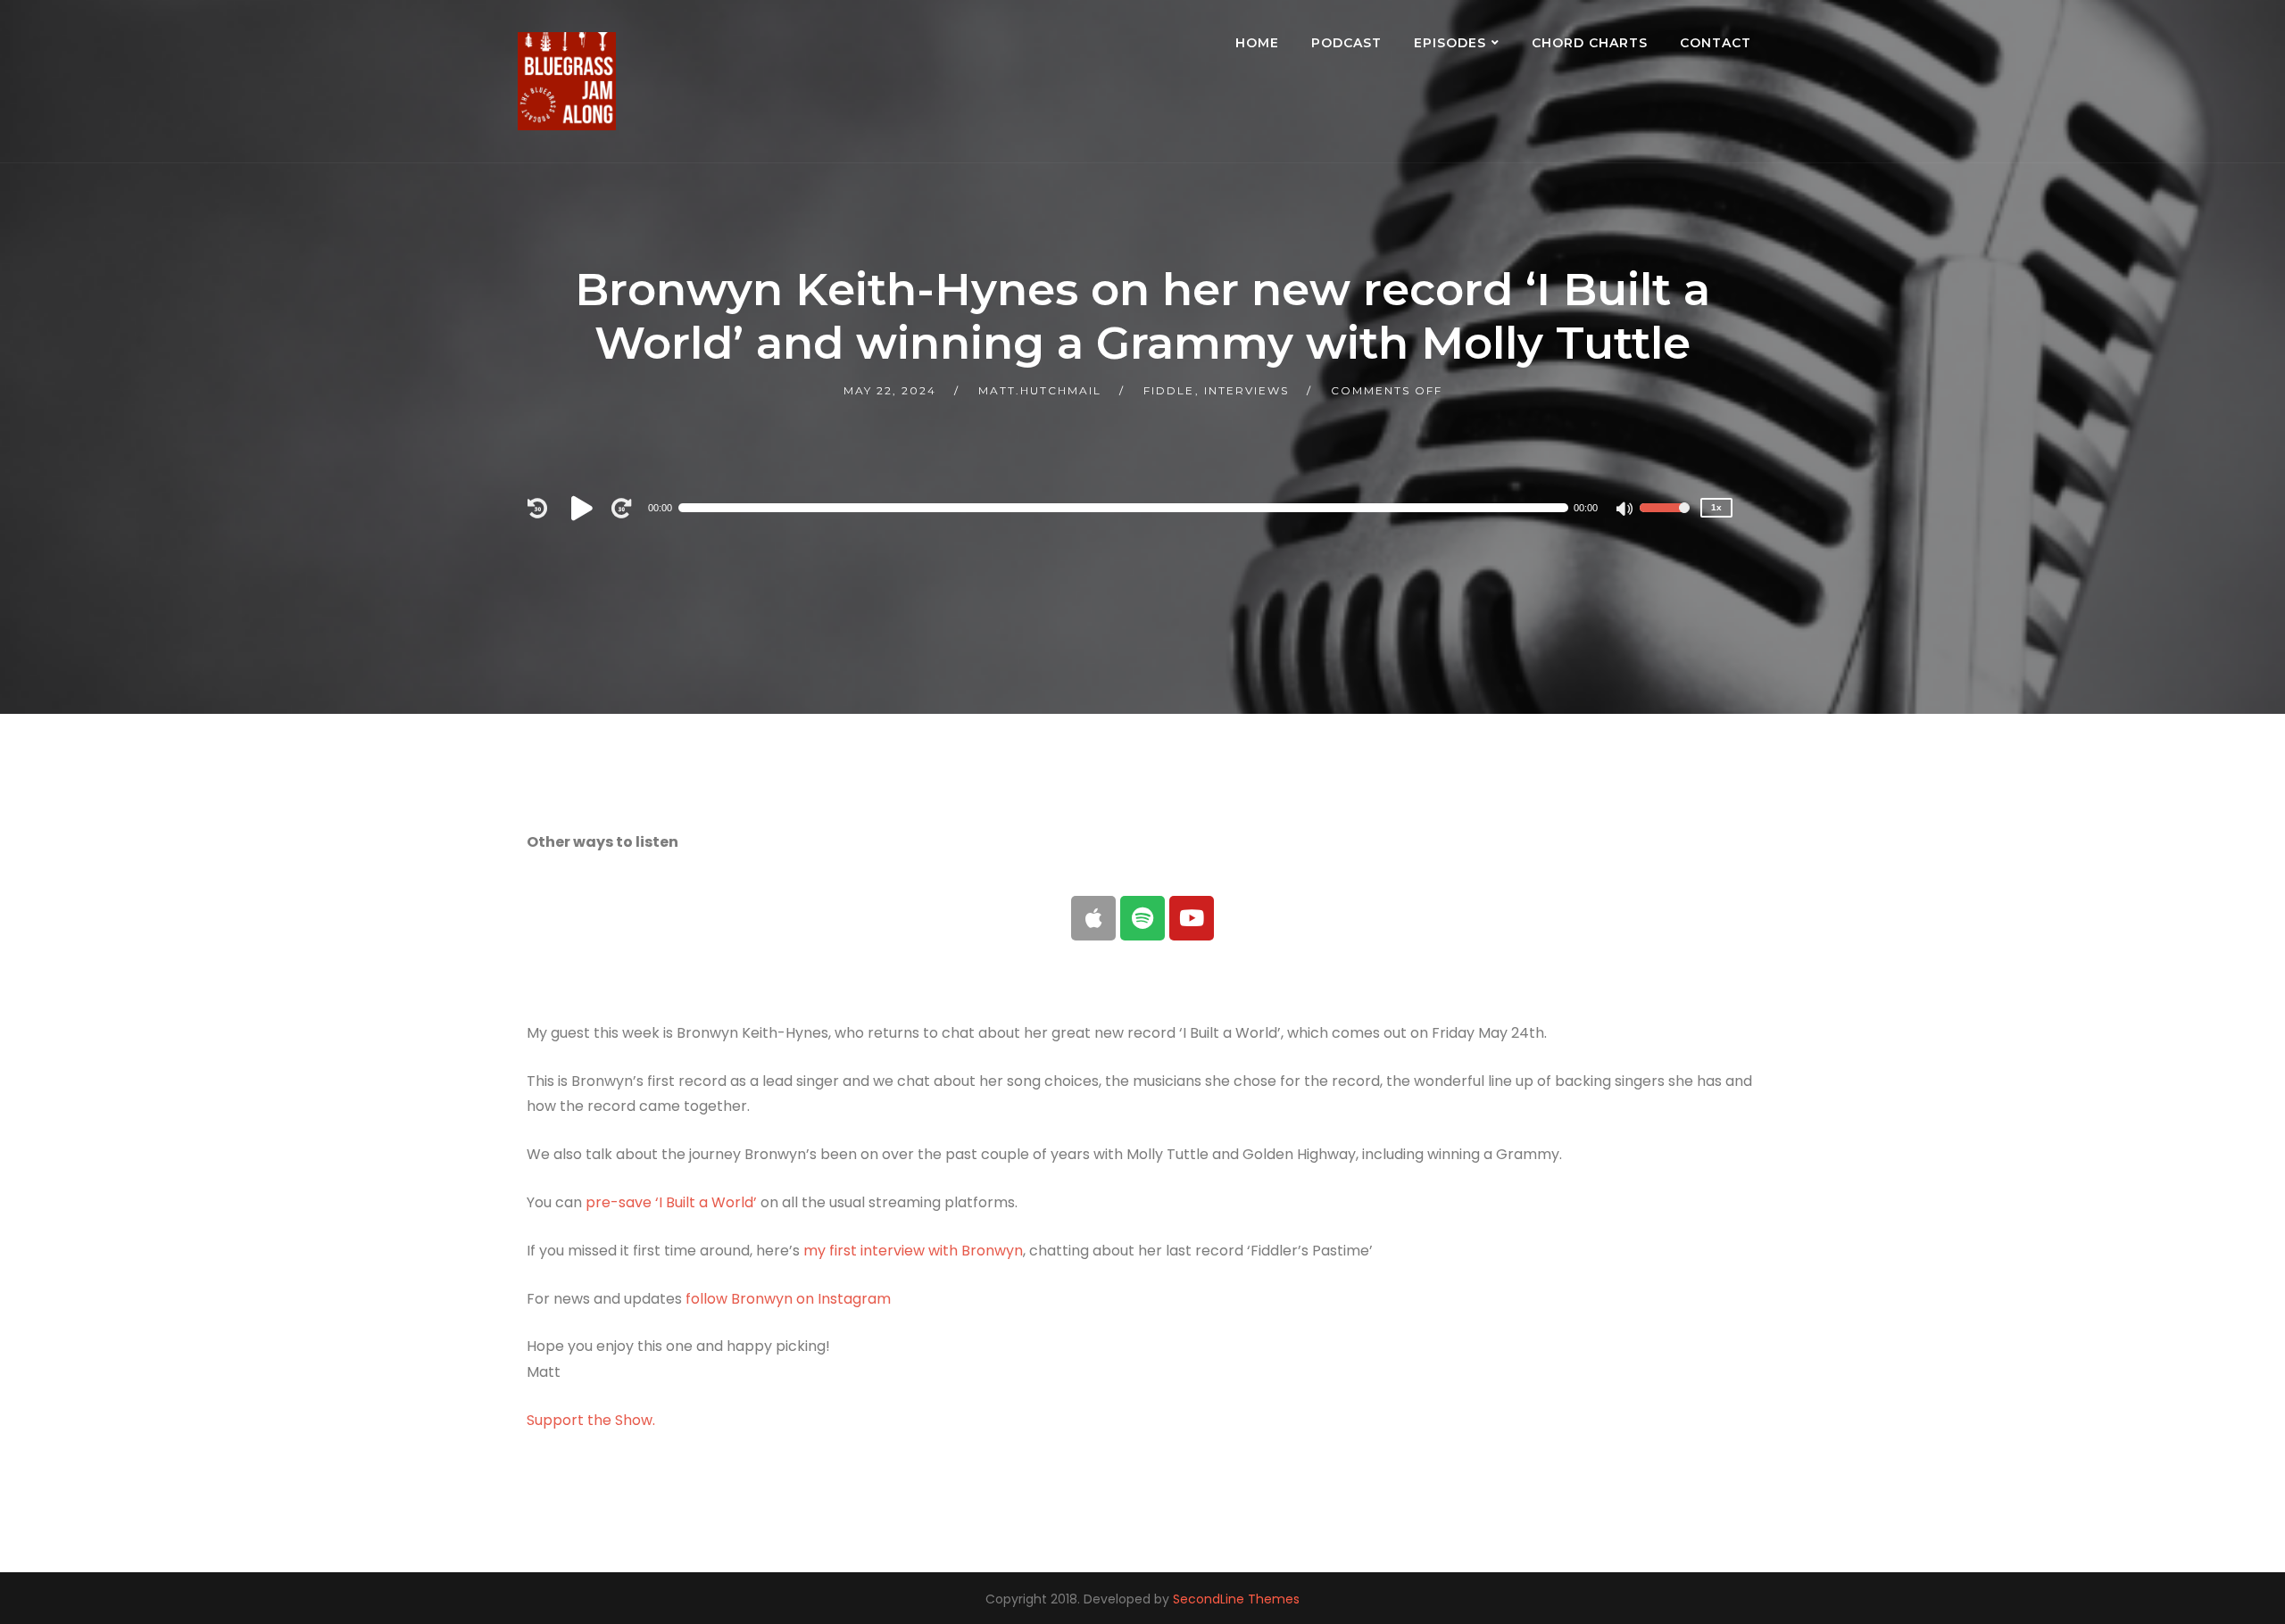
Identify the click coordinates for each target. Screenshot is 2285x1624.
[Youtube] (1192, 918)
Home (1257, 43)
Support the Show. (591, 1420)
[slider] (1665, 519)
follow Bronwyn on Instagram (788, 1299)
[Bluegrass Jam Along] (567, 81)
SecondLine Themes (1236, 1599)
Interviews (1246, 390)
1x (1716, 507)
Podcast (1346, 43)
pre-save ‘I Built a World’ (671, 1202)
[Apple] (1093, 918)
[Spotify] (1142, 918)
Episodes (1450, 43)
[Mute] (1625, 510)
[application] (1134, 508)
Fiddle (1169, 390)
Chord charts (1590, 43)
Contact (1716, 43)
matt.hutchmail (1040, 390)
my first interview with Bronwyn (913, 1251)
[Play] (585, 508)
